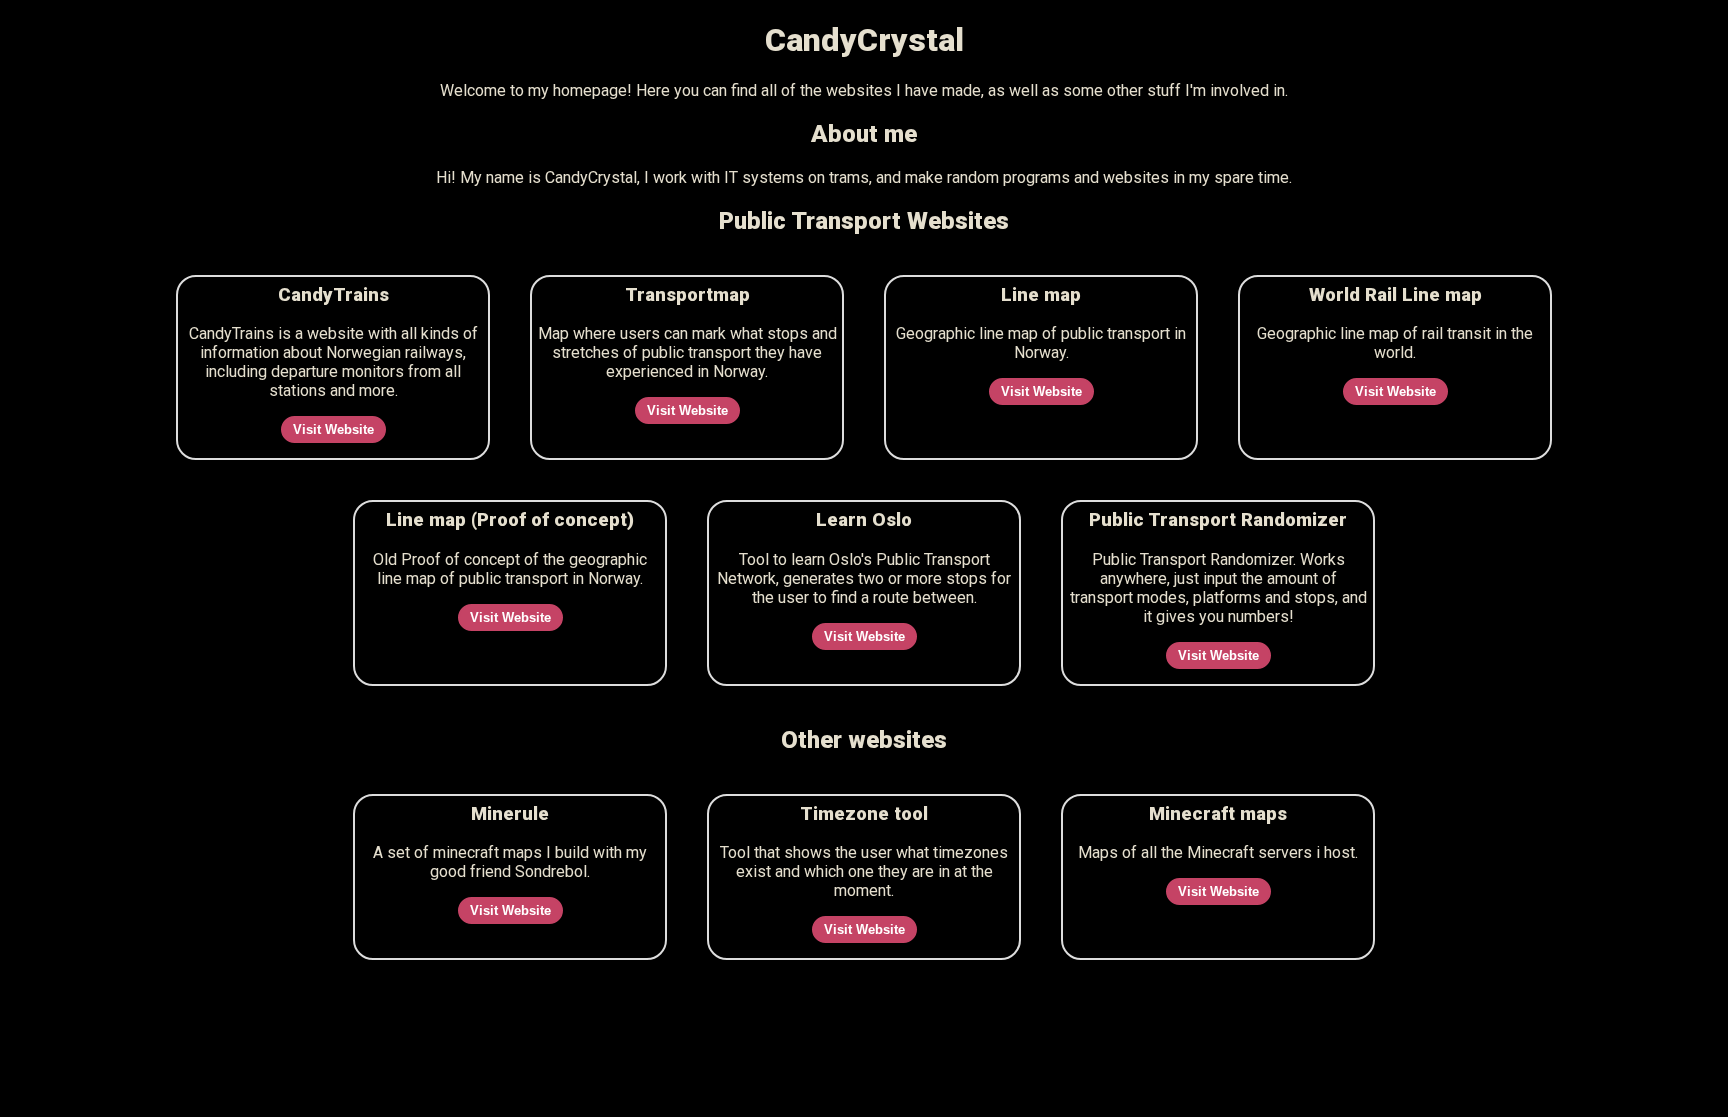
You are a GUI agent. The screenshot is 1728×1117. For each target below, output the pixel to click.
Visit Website (333, 429)
